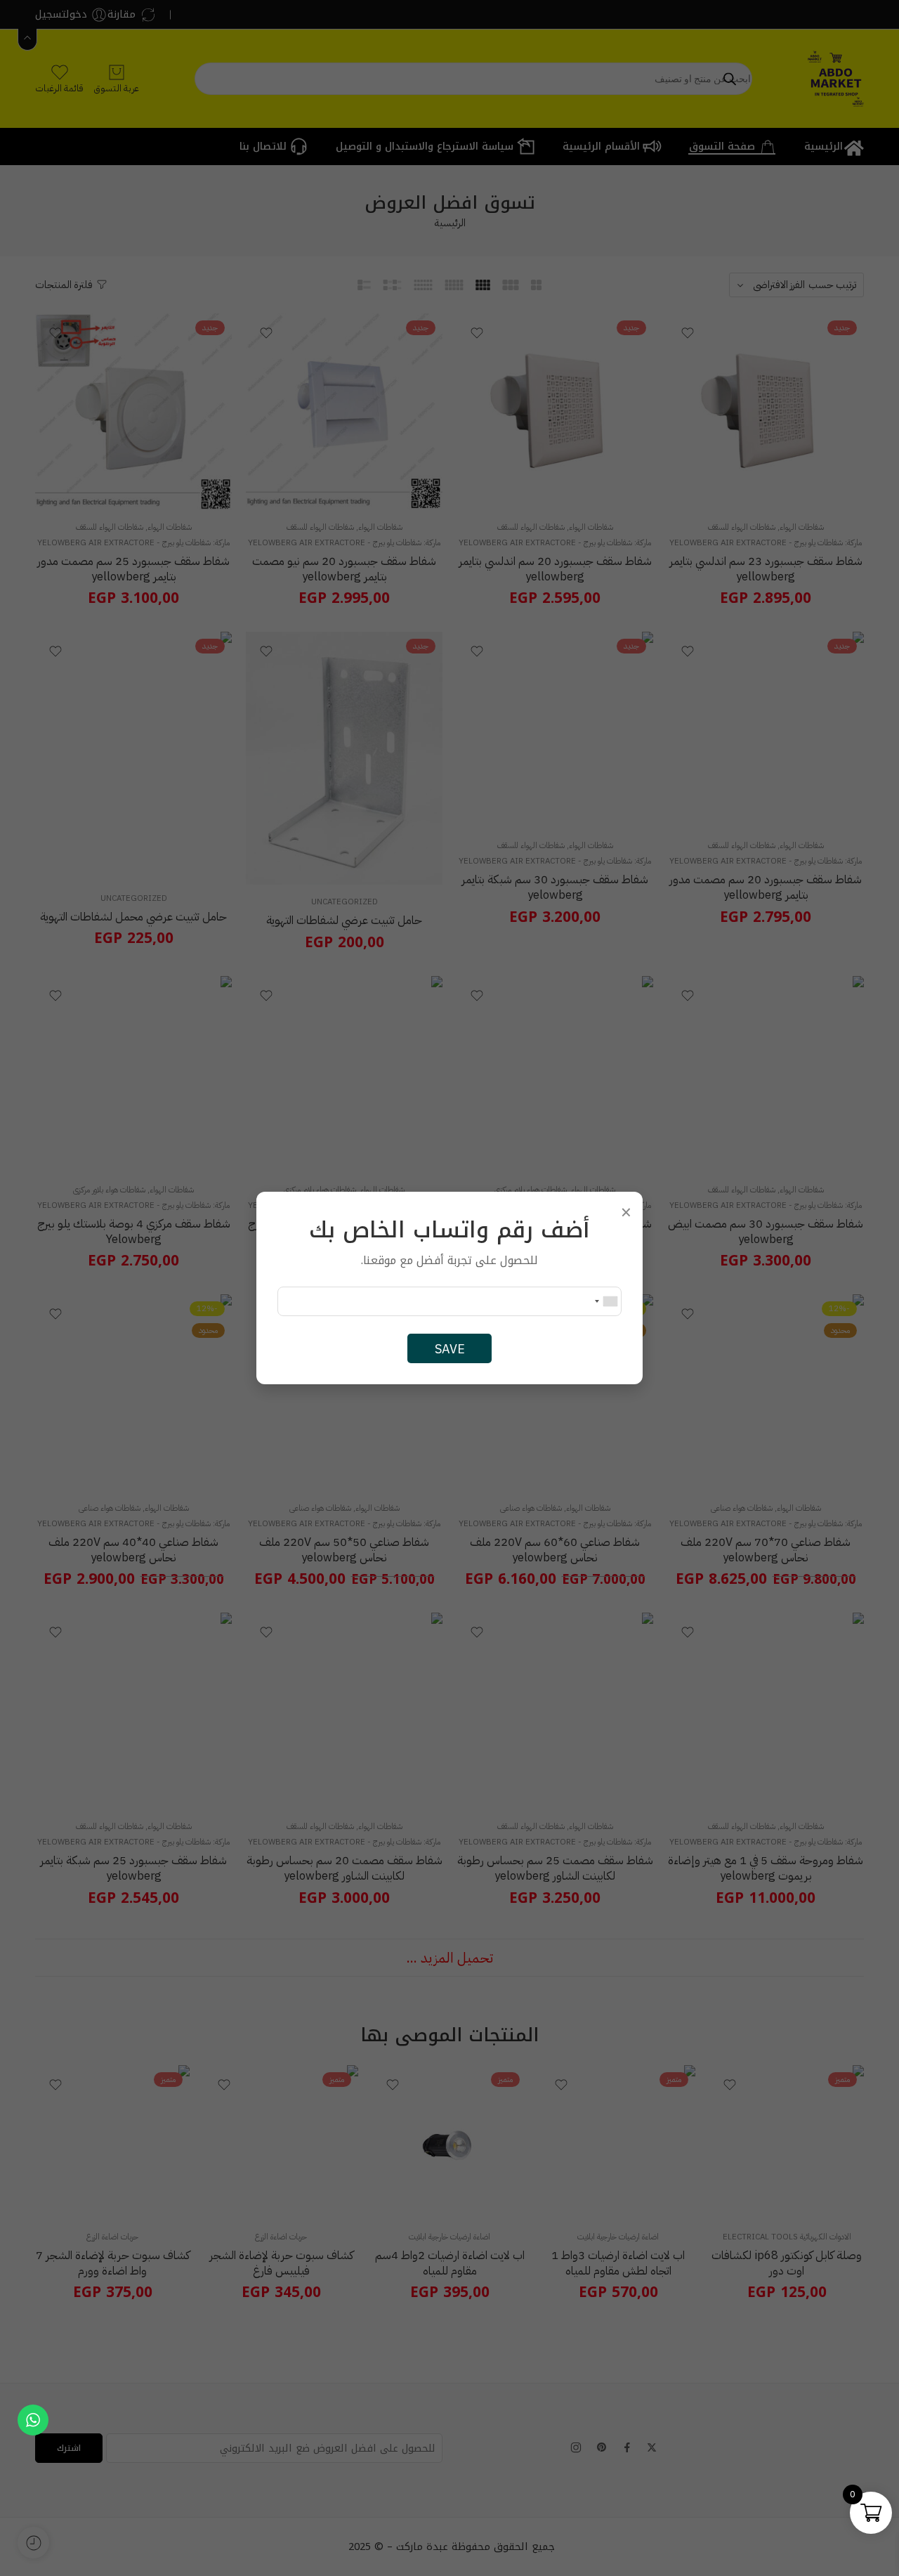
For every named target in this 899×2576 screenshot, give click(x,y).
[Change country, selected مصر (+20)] (605, 1301)
